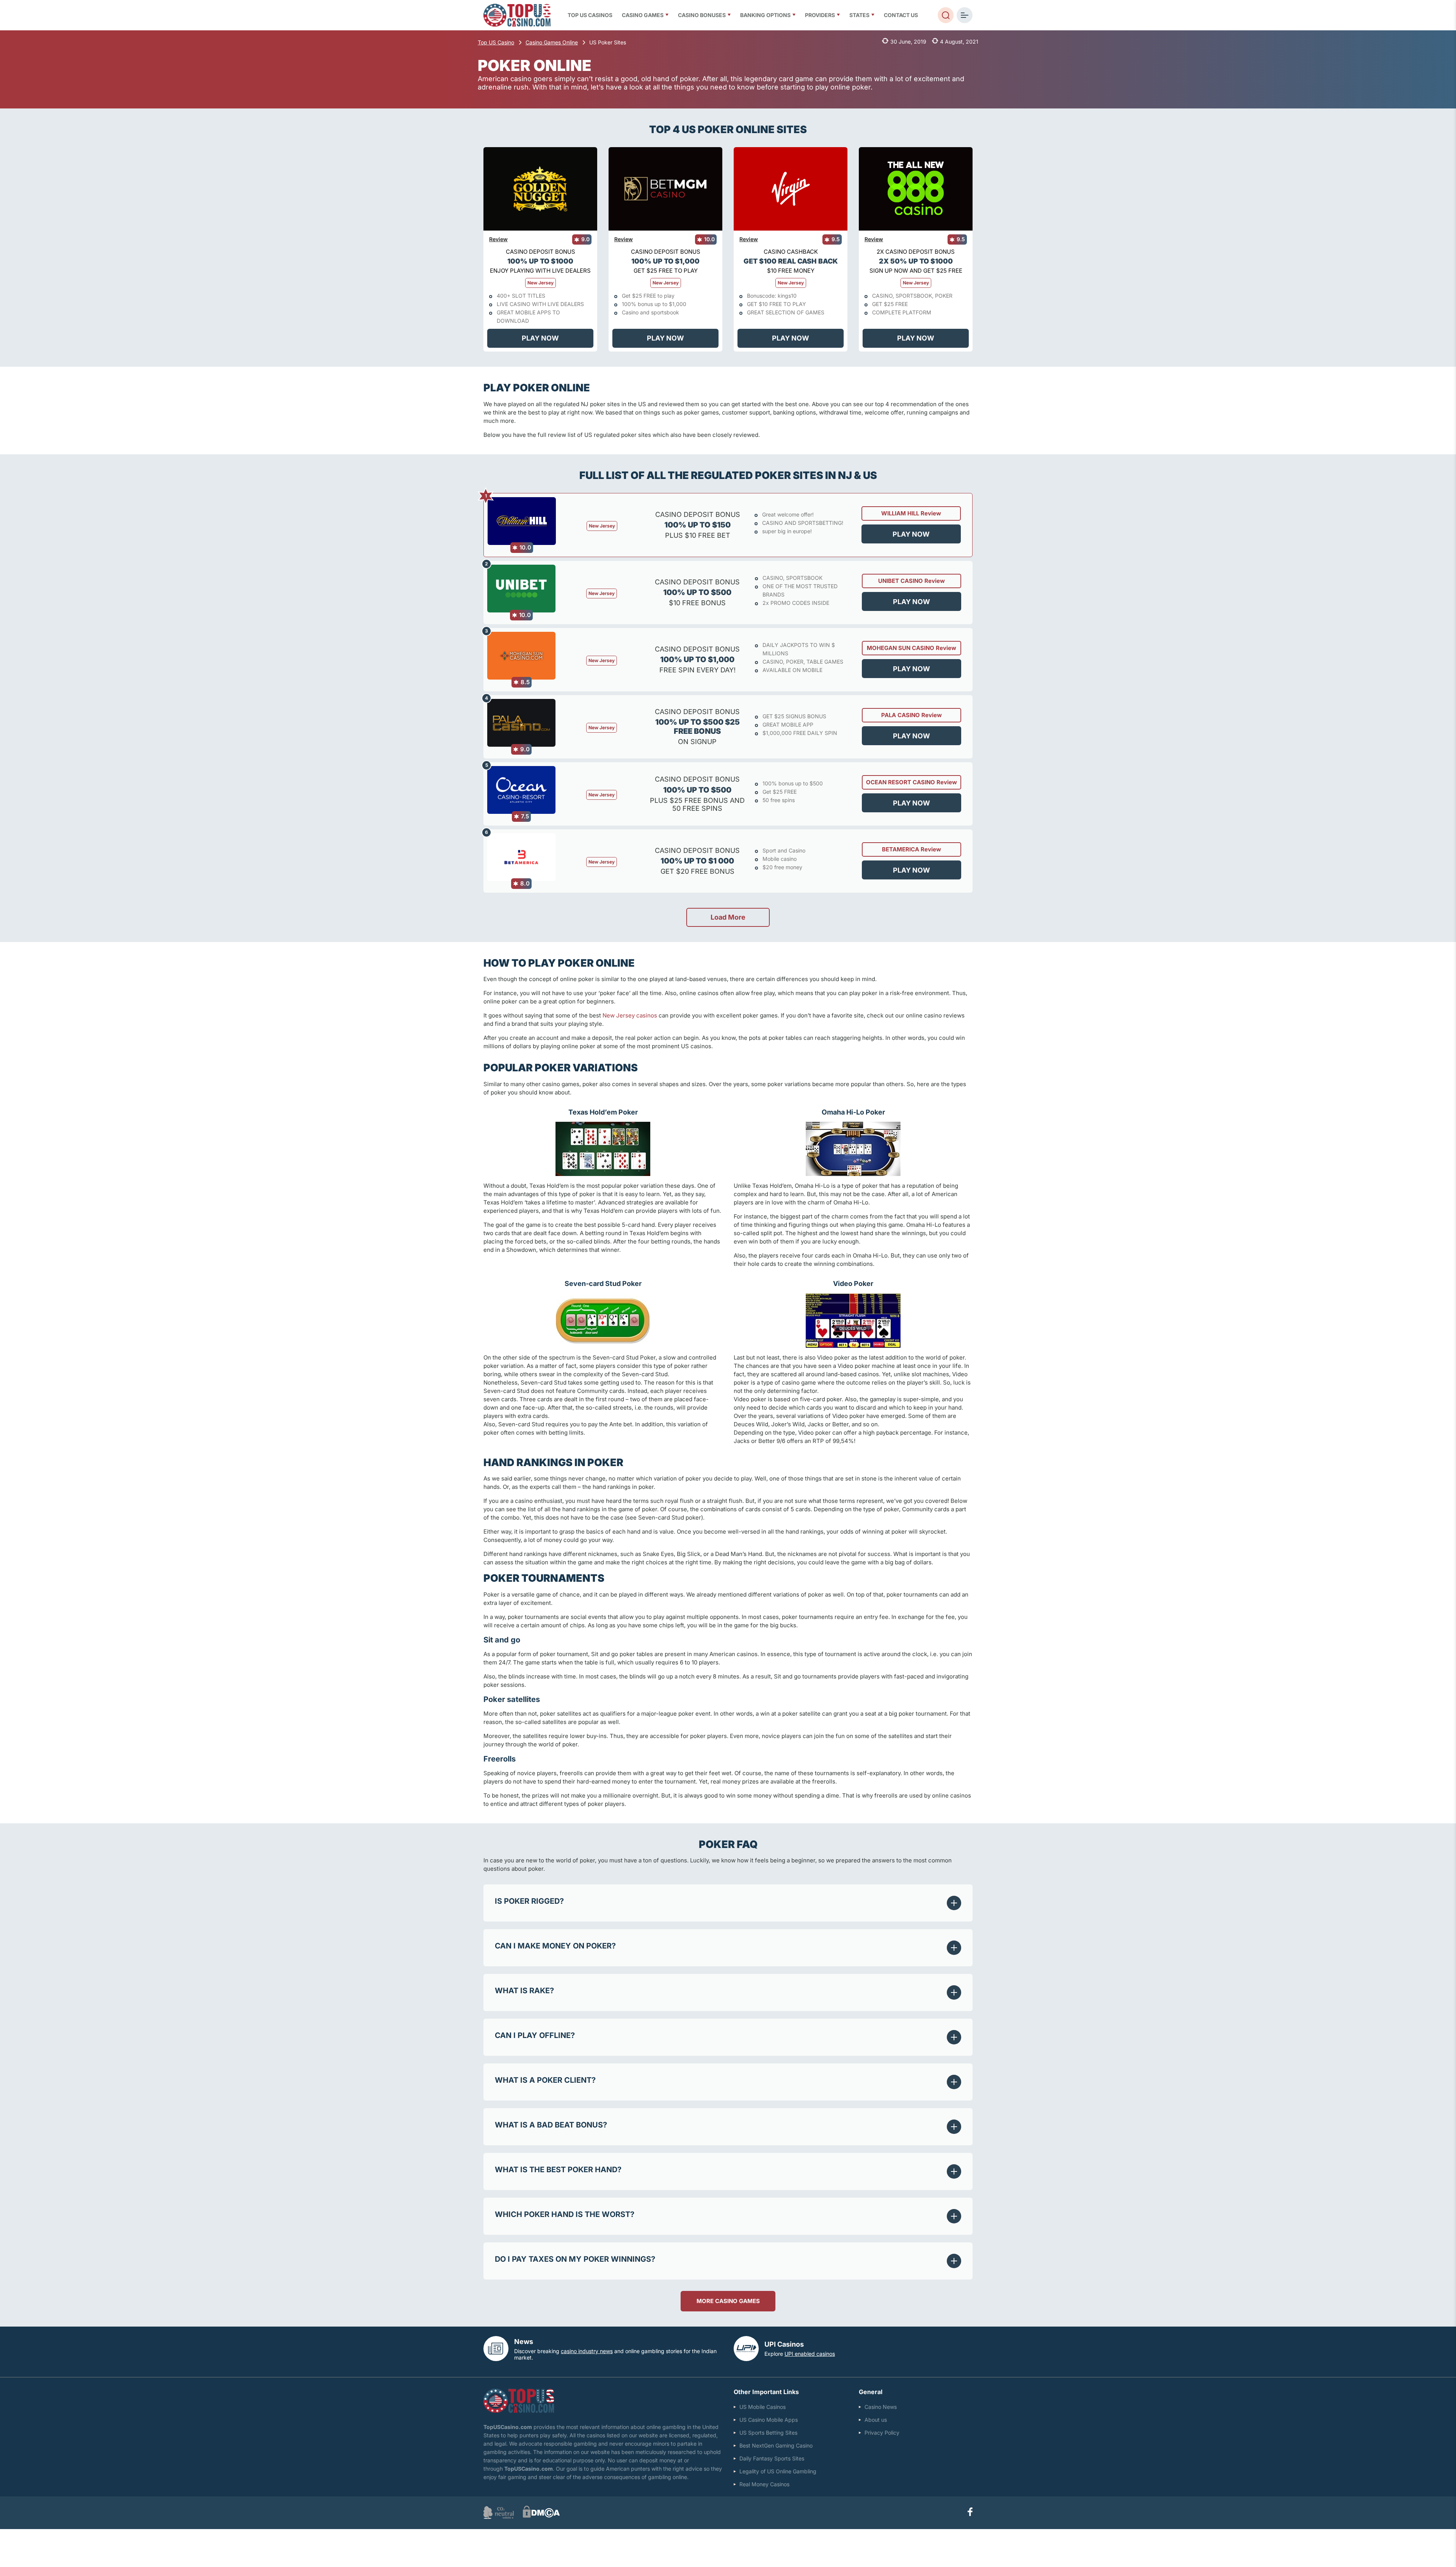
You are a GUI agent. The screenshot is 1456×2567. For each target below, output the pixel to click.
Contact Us (901, 15)
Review (498, 239)
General (871, 2392)
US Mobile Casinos (763, 2407)
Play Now (540, 338)
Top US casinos (590, 15)
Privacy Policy (882, 2433)
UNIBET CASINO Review (912, 581)
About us (876, 2420)
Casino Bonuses (702, 15)
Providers (820, 15)
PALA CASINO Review (912, 715)
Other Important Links (766, 2392)
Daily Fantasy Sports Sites (772, 2458)
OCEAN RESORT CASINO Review (912, 782)
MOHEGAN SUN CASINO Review (912, 648)
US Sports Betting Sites (768, 2433)
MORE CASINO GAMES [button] (728, 2301)
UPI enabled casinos (810, 2354)
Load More (728, 917)
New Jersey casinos (630, 1015)
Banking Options (765, 15)
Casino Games (643, 15)
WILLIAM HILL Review (911, 513)
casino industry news (587, 2351)
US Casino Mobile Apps (769, 2420)
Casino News (881, 2407)
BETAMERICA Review (912, 849)
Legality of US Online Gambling (778, 2471)
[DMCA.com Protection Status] (541, 2516)
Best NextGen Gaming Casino (776, 2445)
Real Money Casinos (764, 2484)
